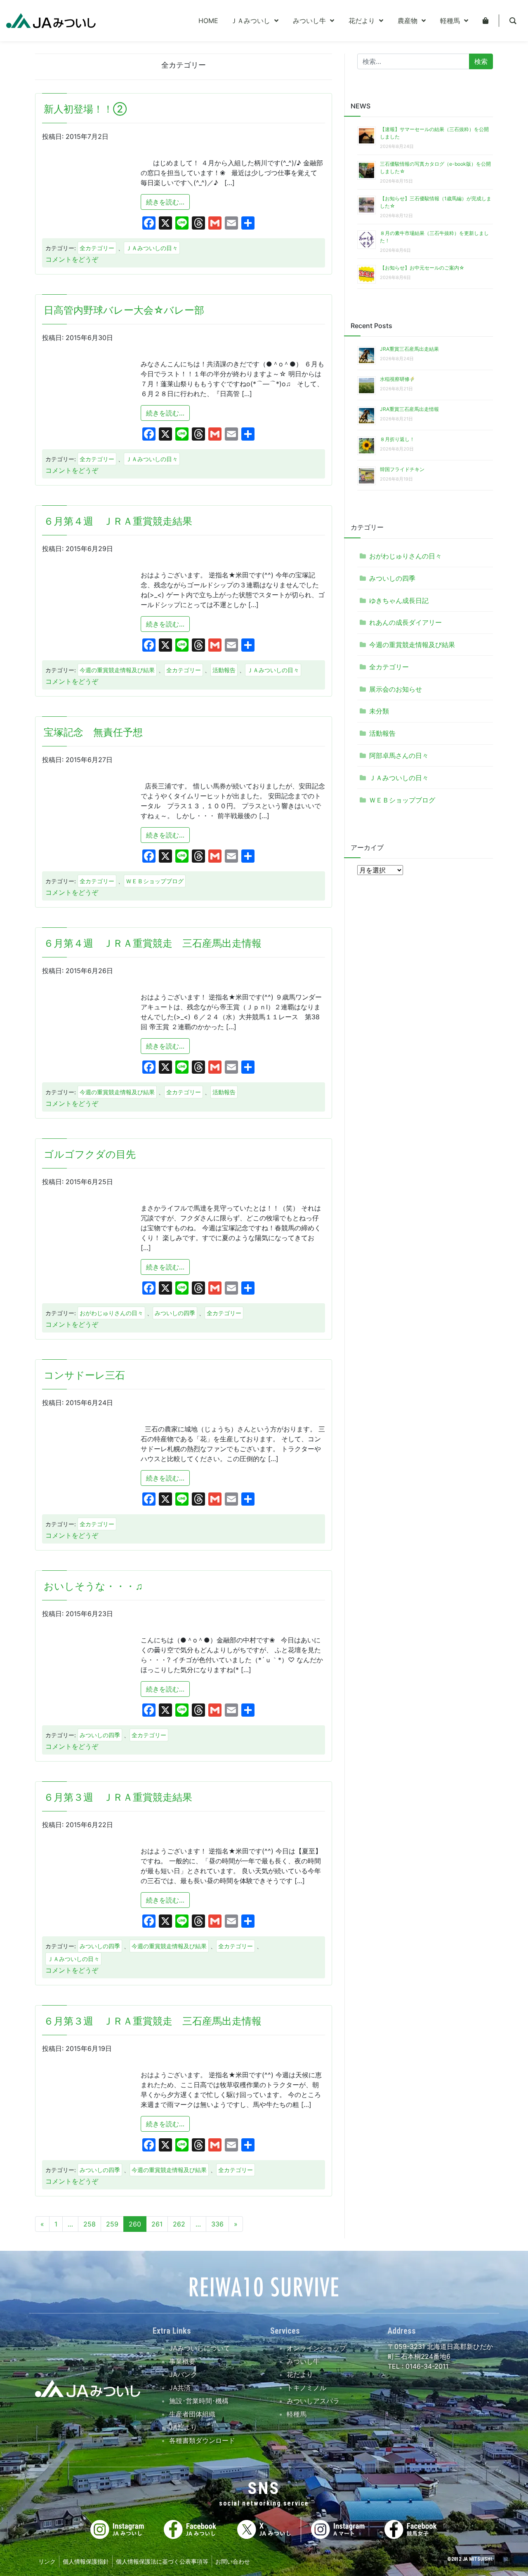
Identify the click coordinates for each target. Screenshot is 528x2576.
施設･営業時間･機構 (199, 2401)
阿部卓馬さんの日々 (399, 755)
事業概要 (182, 2361)
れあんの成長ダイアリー (405, 622)
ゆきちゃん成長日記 (399, 601)
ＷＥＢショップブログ (155, 881)
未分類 (379, 711)
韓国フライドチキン (402, 469)
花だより (300, 2374)
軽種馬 (297, 2414)
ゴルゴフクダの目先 (90, 1154)
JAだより (183, 2427)
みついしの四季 (175, 1313)
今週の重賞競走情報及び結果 (117, 670)
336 (217, 2224)
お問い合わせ (233, 2561)
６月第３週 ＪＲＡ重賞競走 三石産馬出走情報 (153, 2021)
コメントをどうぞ (72, 259)
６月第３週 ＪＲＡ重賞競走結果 (118, 1797)
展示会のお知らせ (396, 689)
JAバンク (183, 2374)
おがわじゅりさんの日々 (111, 1313)
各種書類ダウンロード (202, 2440)
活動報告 (224, 670)
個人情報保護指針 (86, 2561)
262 (179, 2224)
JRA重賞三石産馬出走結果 (409, 349)
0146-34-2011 (426, 2366)
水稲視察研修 (395, 379)
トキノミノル (306, 2388)
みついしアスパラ (313, 2401)
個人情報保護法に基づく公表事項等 (162, 2561)
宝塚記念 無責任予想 (93, 732)
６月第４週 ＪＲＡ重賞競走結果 (118, 521)
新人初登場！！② (85, 109)
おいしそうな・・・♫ (93, 1586)
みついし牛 (303, 2361)
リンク (47, 2561)
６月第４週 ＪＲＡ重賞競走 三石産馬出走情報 (153, 943)
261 (157, 2224)
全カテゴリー (97, 248)
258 (90, 2224)
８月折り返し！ (397, 439)
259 (112, 2224)
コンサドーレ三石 (84, 1375)
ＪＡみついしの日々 (152, 248)
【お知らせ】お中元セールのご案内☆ (422, 268)
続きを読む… (168, 202)
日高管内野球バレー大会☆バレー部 (124, 310)
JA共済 (180, 2388)
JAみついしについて (200, 2348)
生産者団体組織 (192, 2414)
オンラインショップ (316, 2348)
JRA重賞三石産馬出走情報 (409, 409)
